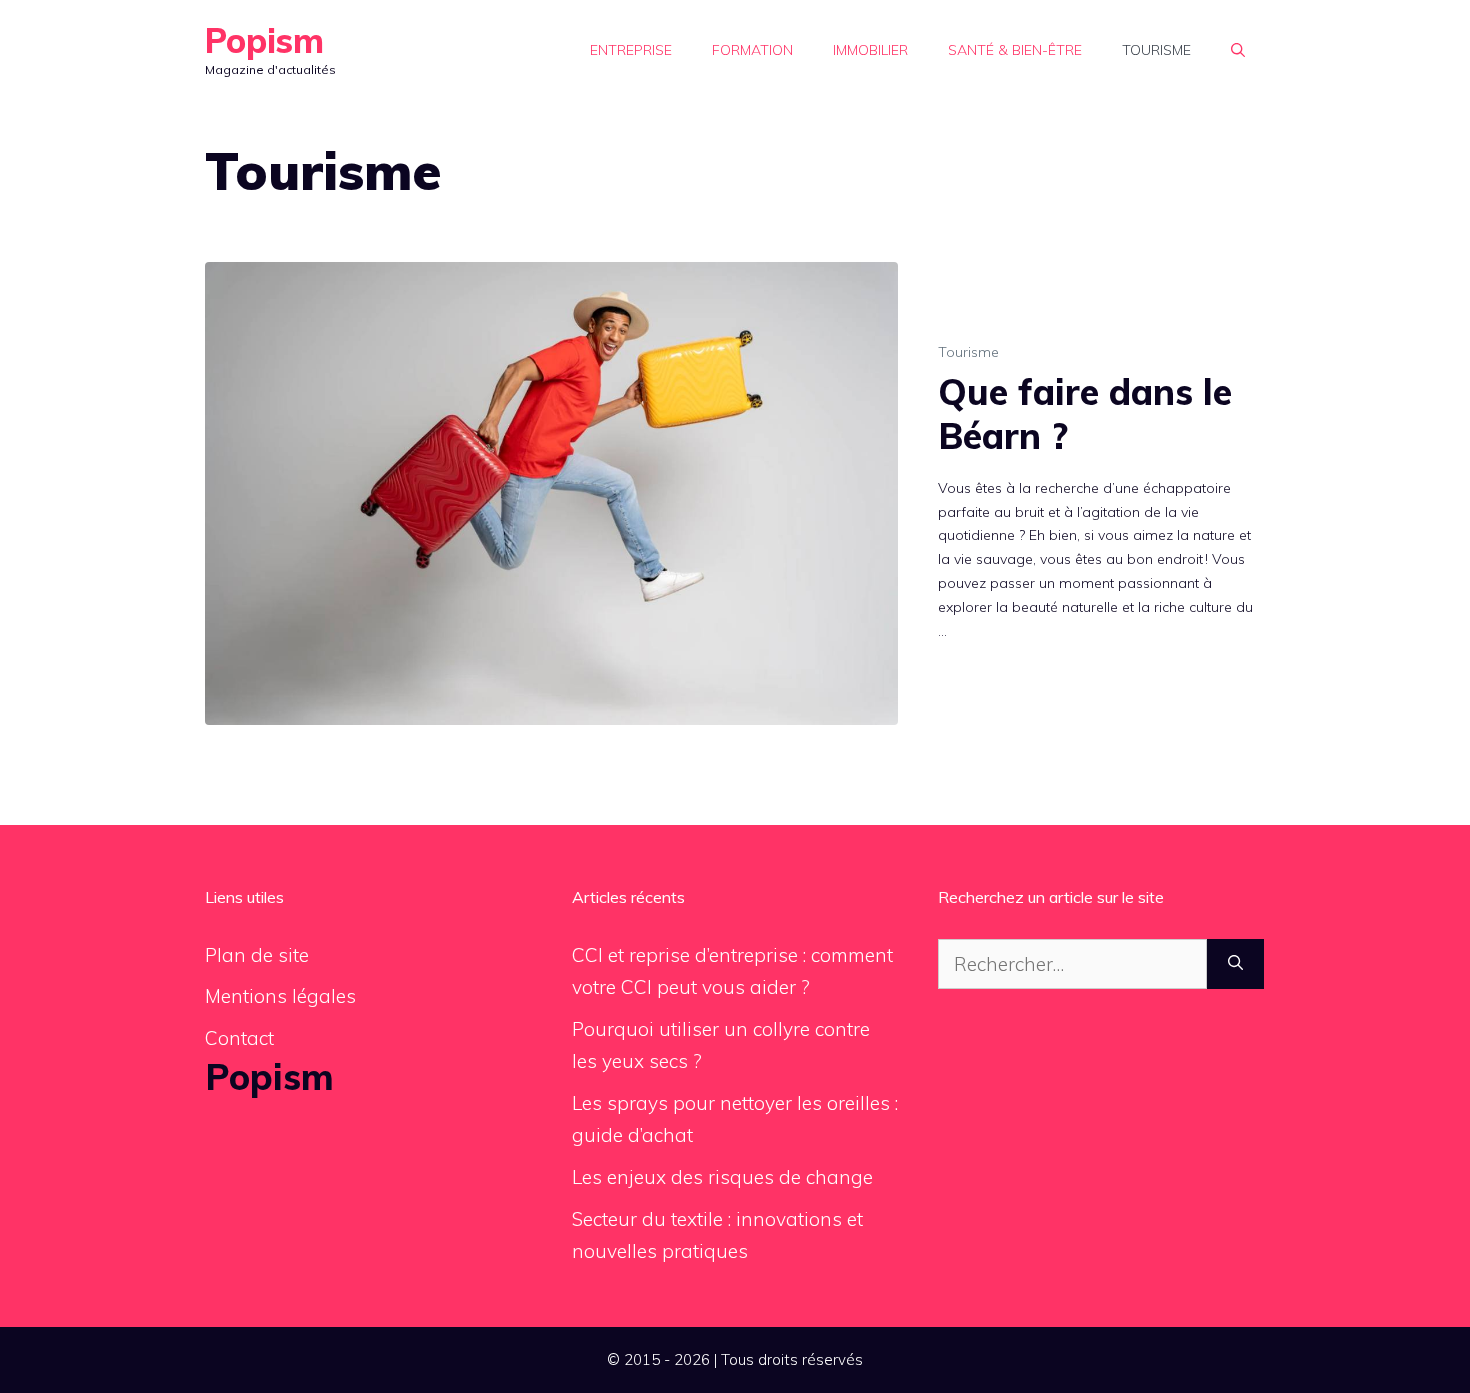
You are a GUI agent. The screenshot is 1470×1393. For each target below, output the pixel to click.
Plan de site (257, 955)
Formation (752, 50)
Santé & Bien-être (1015, 50)
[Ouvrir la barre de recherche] (1238, 50)
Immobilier (870, 50)
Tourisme (1156, 50)
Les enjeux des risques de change (722, 1177)
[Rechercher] (1235, 964)
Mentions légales (280, 996)
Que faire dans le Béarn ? (1085, 413)
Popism (264, 40)
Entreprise (631, 50)
